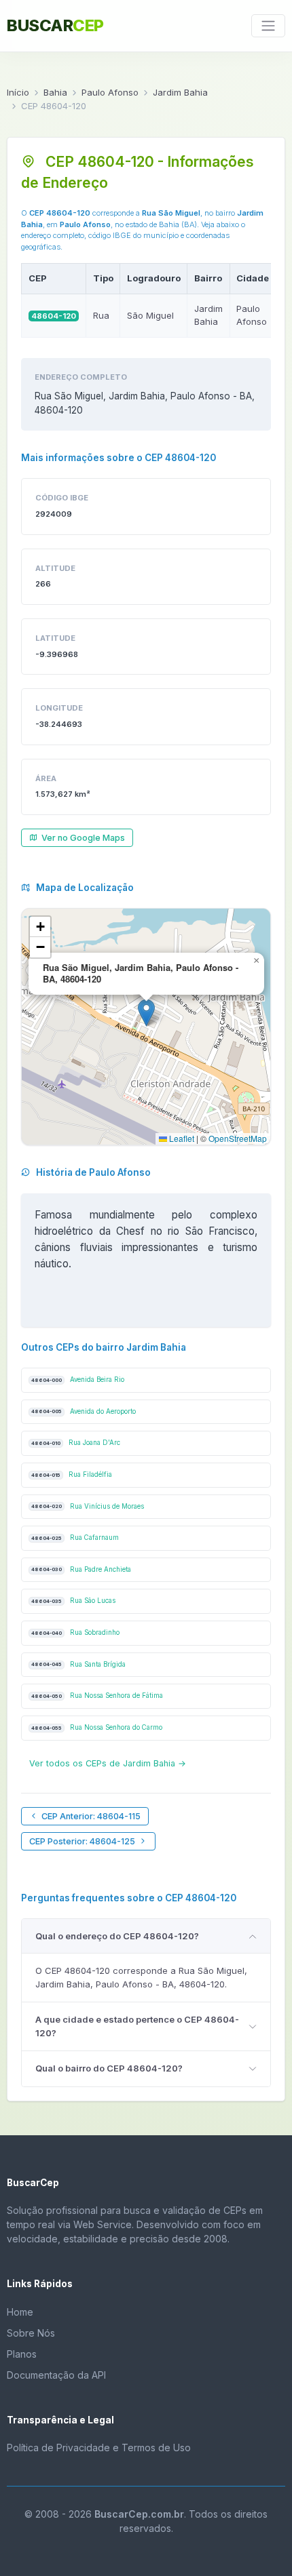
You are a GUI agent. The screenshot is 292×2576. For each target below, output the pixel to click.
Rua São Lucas (73, 1601)
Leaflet (181, 1138)
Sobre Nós (31, 2333)
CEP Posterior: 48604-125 (82, 1841)
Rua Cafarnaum (75, 1538)
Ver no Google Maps (83, 838)
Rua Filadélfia (72, 1474)
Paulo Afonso (110, 92)
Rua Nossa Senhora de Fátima (97, 1696)
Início (18, 92)
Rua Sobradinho (75, 1632)
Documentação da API (56, 2375)
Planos (22, 2354)
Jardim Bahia (180, 92)
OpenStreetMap (238, 1138)
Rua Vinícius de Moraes (88, 1506)
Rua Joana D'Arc (76, 1443)
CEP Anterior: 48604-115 (91, 1816)
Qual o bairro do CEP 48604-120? (109, 2068)
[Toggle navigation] (268, 26)
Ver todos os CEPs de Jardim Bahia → (108, 1763)
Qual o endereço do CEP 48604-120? (117, 1936)
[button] (146, 1013)
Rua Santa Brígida (78, 1664)
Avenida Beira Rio (78, 1380)
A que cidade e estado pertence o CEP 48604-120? (137, 2026)
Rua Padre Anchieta (81, 1569)
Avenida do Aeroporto (84, 1411)
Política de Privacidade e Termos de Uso (99, 2448)
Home (20, 2312)
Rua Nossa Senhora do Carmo (97, 1727)
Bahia (55, 92)
